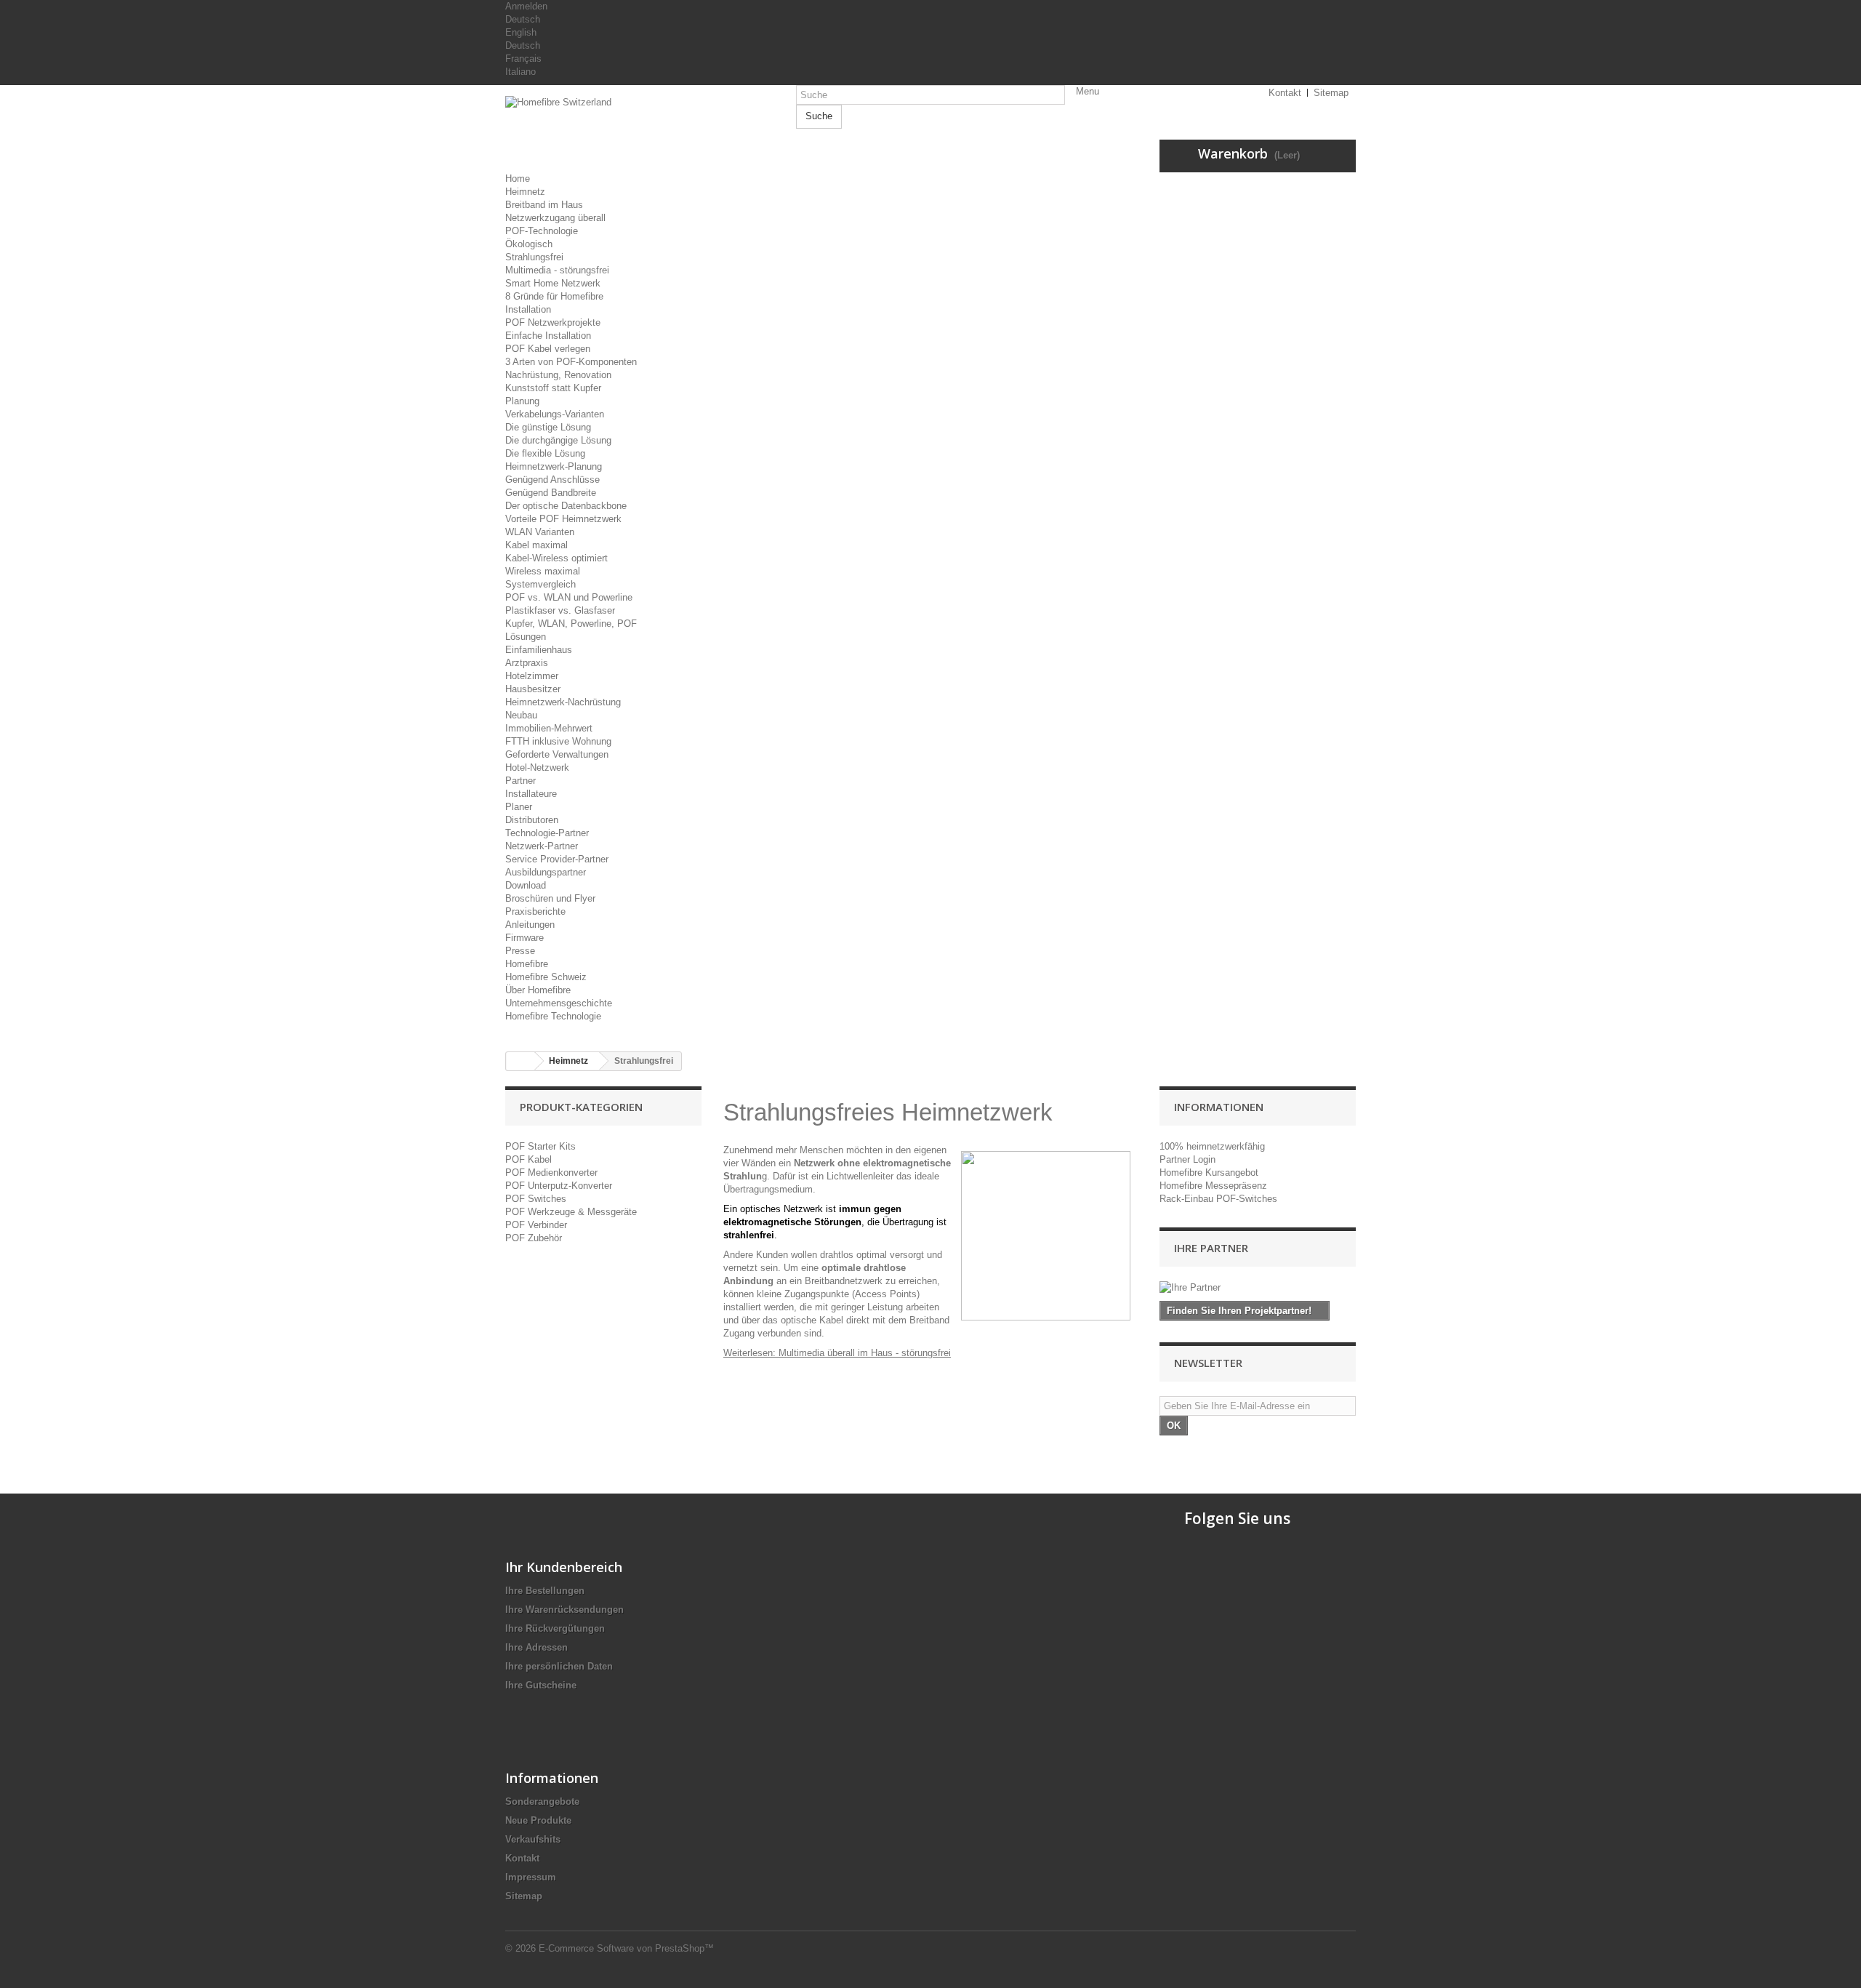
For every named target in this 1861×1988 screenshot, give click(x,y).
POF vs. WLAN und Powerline (569, 597)
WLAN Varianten (540, 532)
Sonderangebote (542, 1801)
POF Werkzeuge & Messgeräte (571, 1212)
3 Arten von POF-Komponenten (571, 362)
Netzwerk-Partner (542, 846)
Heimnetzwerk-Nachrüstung (563, 702)
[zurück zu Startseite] (520, 1061)
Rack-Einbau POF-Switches (1218, 1199)
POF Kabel (528, 1159)
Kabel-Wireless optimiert (556, 558)
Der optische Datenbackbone (566, 506)
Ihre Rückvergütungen (555, 1628)
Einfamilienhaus (539, 650)
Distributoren (532, 820)
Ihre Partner (1211, 1248)
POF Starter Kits (540, 1146)
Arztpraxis (527, 663)
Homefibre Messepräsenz (1213, 1186)
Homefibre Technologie (553, 1016)
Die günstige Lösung (548, 427)
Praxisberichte (535, 911)
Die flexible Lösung (545, 453)
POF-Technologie (542, 231)
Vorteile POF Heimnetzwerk (563, 519)
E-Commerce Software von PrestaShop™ (626, 1948)
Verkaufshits (533, 1839)
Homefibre (527, 964)
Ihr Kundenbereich (564, 1567)
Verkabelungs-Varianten (555, 414)
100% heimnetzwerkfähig (1212, 1146)
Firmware (524, 938)
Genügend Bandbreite (551, 493)
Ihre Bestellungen (545, 1591)
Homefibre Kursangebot (1209, 1173)
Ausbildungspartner (546, 872)
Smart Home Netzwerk (553, 283)
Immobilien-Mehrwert (549, 728)
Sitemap (524, 1896)
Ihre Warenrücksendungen (564, 1610)
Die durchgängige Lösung (558, 440)
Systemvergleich (540, 584)
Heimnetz (525, 192)
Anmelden (526, 6)
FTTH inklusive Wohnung (558, 741)
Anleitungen (530, 925)
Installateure (531, 794)
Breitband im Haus (544, 205)
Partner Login (1187, 1159)
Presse (520, 951)
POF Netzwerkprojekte (553, 322)
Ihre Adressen (536, 1647)
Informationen (1219, 1107)
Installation (528, 309)
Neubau (521, 715)
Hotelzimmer (532, 676)
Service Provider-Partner (557, 859)
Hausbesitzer (533, 689)
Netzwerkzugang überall (555, 218)
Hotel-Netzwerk (537, 767)
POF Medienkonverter (551, 1173)
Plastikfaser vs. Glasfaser (560, 610)
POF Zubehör (534, 1238)
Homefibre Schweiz (546, 977)
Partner (520, 781)
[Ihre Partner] (1258, 1288)
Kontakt (522, 1858)
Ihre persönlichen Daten (559, 1666)
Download (526, 885)
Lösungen (526, 637)
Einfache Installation (548, 336)
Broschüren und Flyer (550, 898)
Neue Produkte (538, 1820)
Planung (522, 401)
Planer (519, 807)
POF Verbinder (536, 1225)
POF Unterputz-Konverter (559, 1186)
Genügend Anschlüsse (552, 480)
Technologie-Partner (547, 833)
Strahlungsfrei (534, 257)
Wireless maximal (543, 571)
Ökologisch (529, 244)
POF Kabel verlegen (548, 349)
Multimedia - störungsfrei (557, 270)
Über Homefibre (538, 990)
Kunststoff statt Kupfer (553, 388)
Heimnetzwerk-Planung (554, 466)
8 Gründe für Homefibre (554, 296)
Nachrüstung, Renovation (558, 375)
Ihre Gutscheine (541, 1685)
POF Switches (536, 1199)
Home (518, 179)
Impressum (531, 1877)
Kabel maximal (536, 545)
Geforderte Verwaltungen (557, 754)
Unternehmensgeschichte (559, 1003)
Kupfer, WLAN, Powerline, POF (571, 624)
